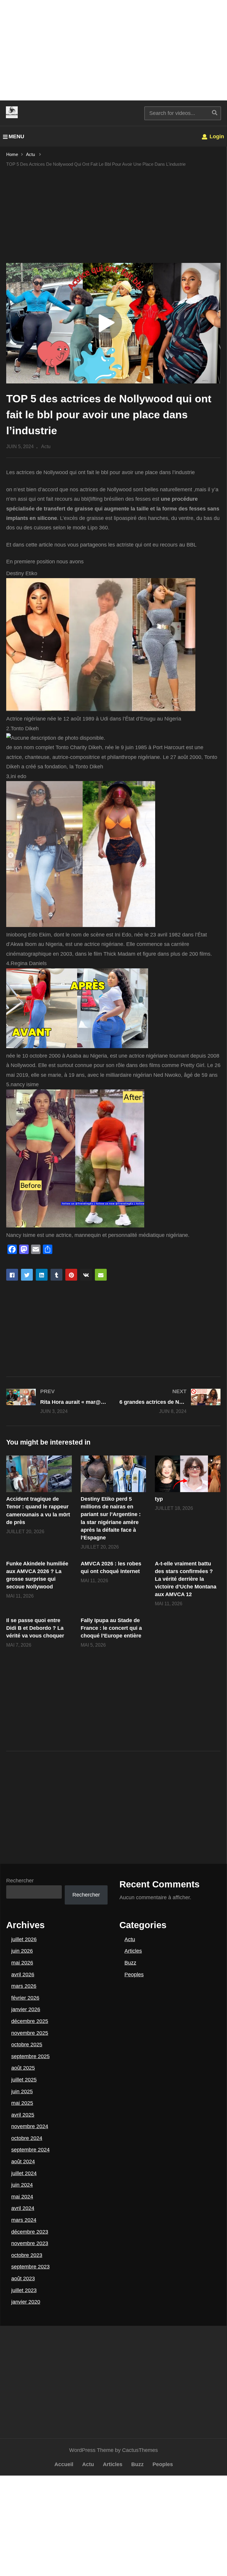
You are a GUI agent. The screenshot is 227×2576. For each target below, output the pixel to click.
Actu (46, 447)
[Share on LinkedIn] (42, 1275)
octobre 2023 (27, 2255)
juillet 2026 (24, 1939)
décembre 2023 (30, 2232)
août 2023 (23, 2279)
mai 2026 (22, 1963)
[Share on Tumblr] (56, 1275)
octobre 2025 (27, 2045)
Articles (133, 1951)
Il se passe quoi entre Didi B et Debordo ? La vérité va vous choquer (35, 1628)
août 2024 (23, 2162)
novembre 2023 (30, 2243)
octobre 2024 (27, 2138)
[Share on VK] (86, 1275)
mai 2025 (22, 2103)
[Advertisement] (113, 50)
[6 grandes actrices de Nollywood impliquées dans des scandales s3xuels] (170, 1401)
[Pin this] (71, 1275)
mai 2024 (22, 2197)
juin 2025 (22, 2092)
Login (216, 136)
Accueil (64, 2464)
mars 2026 (24, 1986)
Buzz (130, 1963)
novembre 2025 (30, 2033)
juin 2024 (22, 2185)
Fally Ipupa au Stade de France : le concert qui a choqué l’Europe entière (111, 1628)
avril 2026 (23, 1975)
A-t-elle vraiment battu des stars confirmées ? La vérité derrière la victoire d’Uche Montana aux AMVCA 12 (186, 1579)
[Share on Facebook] (12, 1275)
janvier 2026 (26, 2009)
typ (159, 1499)
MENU (16, 136)
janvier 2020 (26, 2302)
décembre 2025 (30, 2021)
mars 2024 (24, 2220)
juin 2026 (22, 1951)
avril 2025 (23, 2115)
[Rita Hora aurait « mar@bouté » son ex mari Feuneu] (57, 1401)
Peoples (134, 1975)
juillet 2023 (24, 2290)
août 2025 (23, 2068)
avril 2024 (23, 2208)
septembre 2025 (30, 2056)
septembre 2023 (30, 2267)
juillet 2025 (24, 2080)
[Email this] (101, 1275)
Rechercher (20, 1881)
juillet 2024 (24, 2173)
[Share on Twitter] (27, 1275)
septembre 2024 (30, 2150)
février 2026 (25, 1998)
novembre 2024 (30, 2126)
